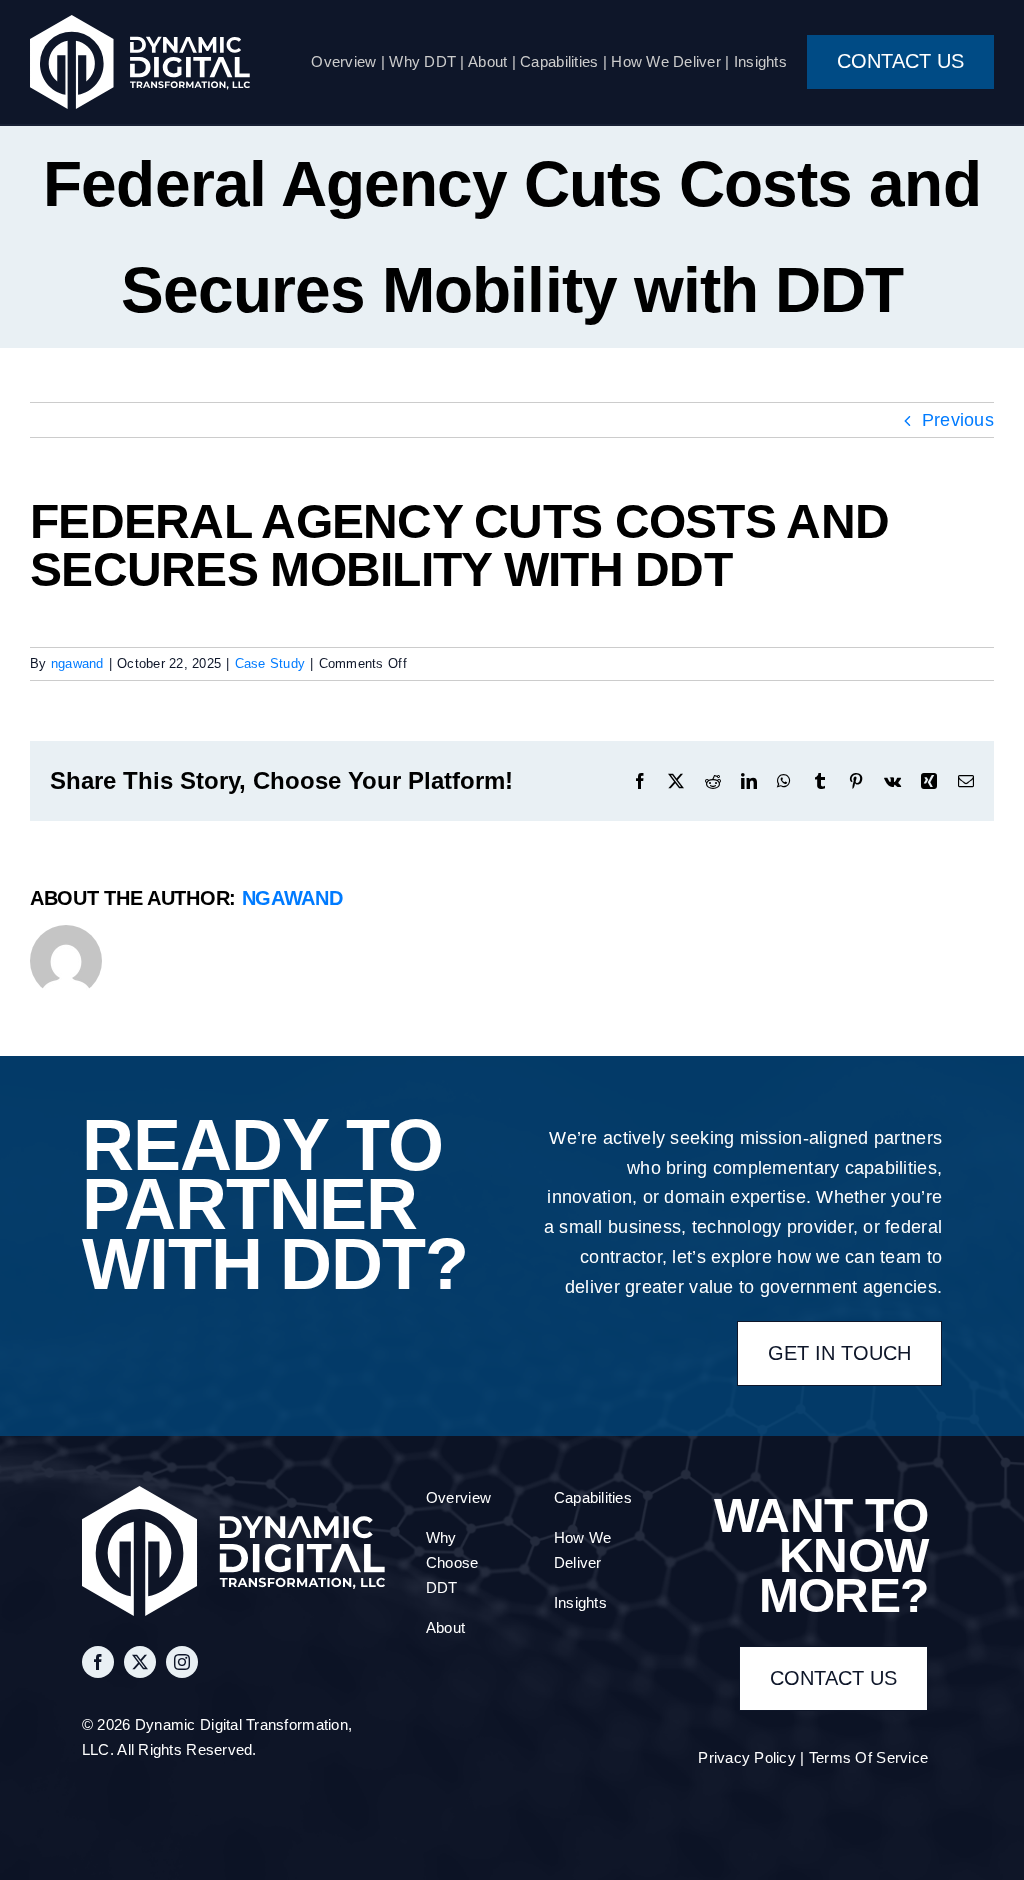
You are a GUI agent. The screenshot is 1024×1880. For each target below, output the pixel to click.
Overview (343, 61)
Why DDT (422, 61)
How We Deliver (666, 61)
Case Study (270, 663)
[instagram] (182, 1662)
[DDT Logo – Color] (140, 24)
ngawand (77, 663)
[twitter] (140, 1662)
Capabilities (559, 61)
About (487, 61)
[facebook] (98, 1662)
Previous (958, 420)
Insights (760, 61)
